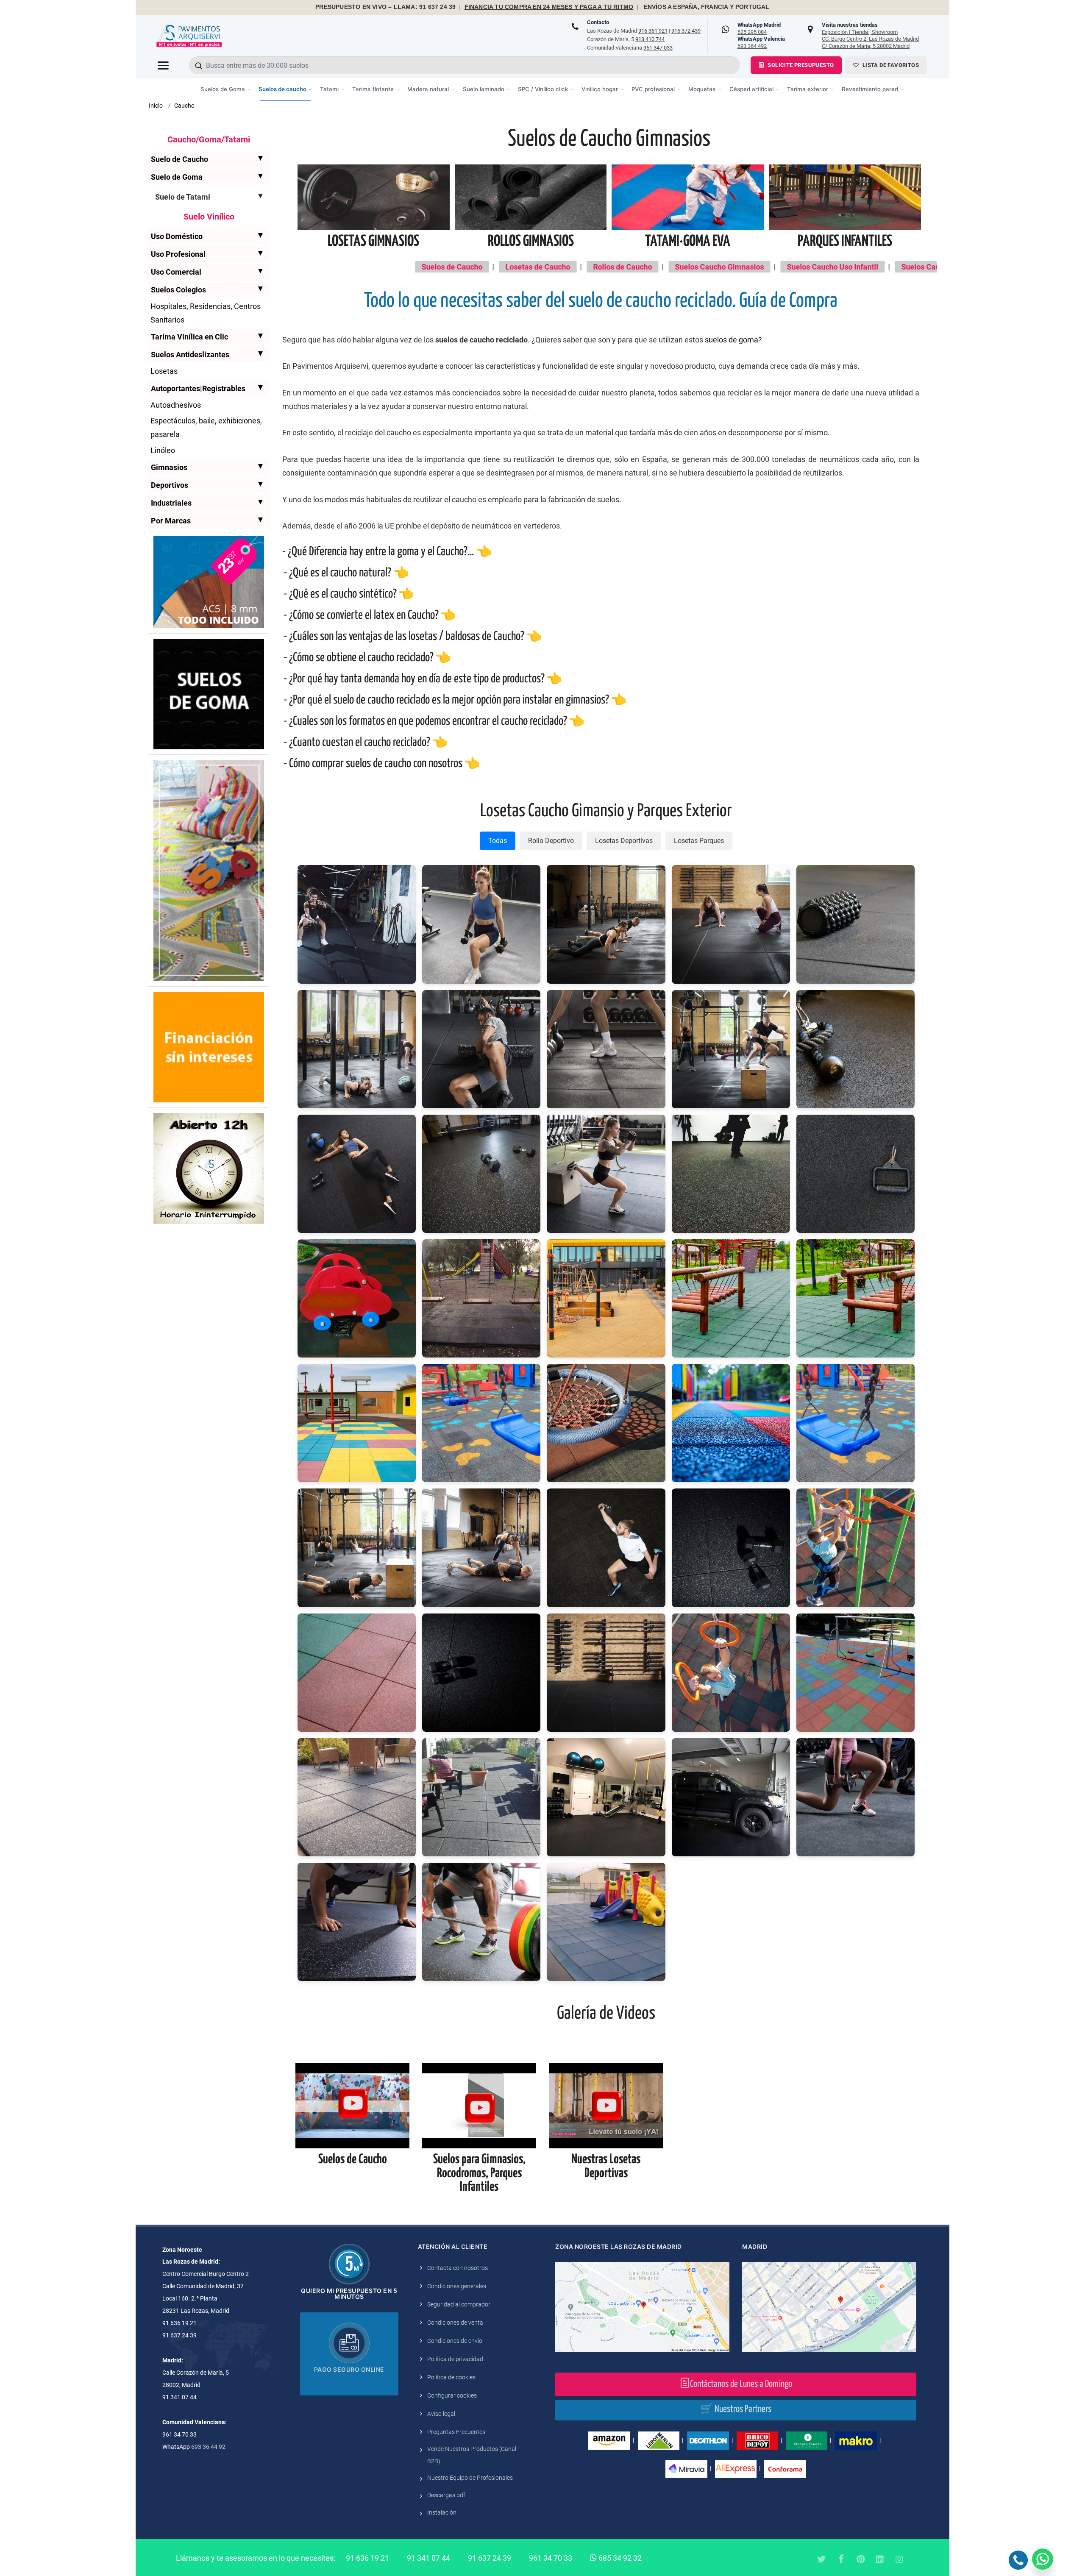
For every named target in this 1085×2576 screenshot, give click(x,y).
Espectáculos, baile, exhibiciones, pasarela (206, 427)
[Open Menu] (163, 65)
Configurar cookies (452, 2395)
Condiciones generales (457, 2286)
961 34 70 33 (551, 2558)
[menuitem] (226, 89)
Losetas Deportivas (624, 841)
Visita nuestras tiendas (870, 35)
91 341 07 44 (428, 2558)
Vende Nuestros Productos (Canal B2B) (472, 2455)
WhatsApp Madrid (759, 28)
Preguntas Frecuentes (456, 2432)
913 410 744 (650, 39)
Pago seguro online (349, 2369)
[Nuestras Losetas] (606, 2105)
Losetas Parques (699, 841)
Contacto (598, 22)
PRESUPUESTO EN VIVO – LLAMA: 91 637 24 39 (385, 7)
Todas (498, 841)
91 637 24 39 (490, 2558)
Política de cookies (451, 2377)
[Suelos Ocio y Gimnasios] (479, 2105)
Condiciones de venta (455, 2323)
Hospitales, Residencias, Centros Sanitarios (206, 313)
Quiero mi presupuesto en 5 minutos (349, 2294)
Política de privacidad (455, 2359)
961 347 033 (658, 48)
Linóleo (163, 450)
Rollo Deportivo (551, 841)
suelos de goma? (733, 340)
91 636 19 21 (367, 2558)
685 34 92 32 (619, 2558)
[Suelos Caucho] (352, 2105)
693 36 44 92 (208, 2447)
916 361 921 (653, 31)
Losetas (164, 371)
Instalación (442, 2512)
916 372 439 (686, 31)
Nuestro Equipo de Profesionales (470, 2478)
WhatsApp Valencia (761, 42)
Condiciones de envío (455, 2341)
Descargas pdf (446, 2495)
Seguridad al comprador (459, 2304)
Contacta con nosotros (458, 2268)
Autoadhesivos (176, 405)
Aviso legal (441, 2414)
